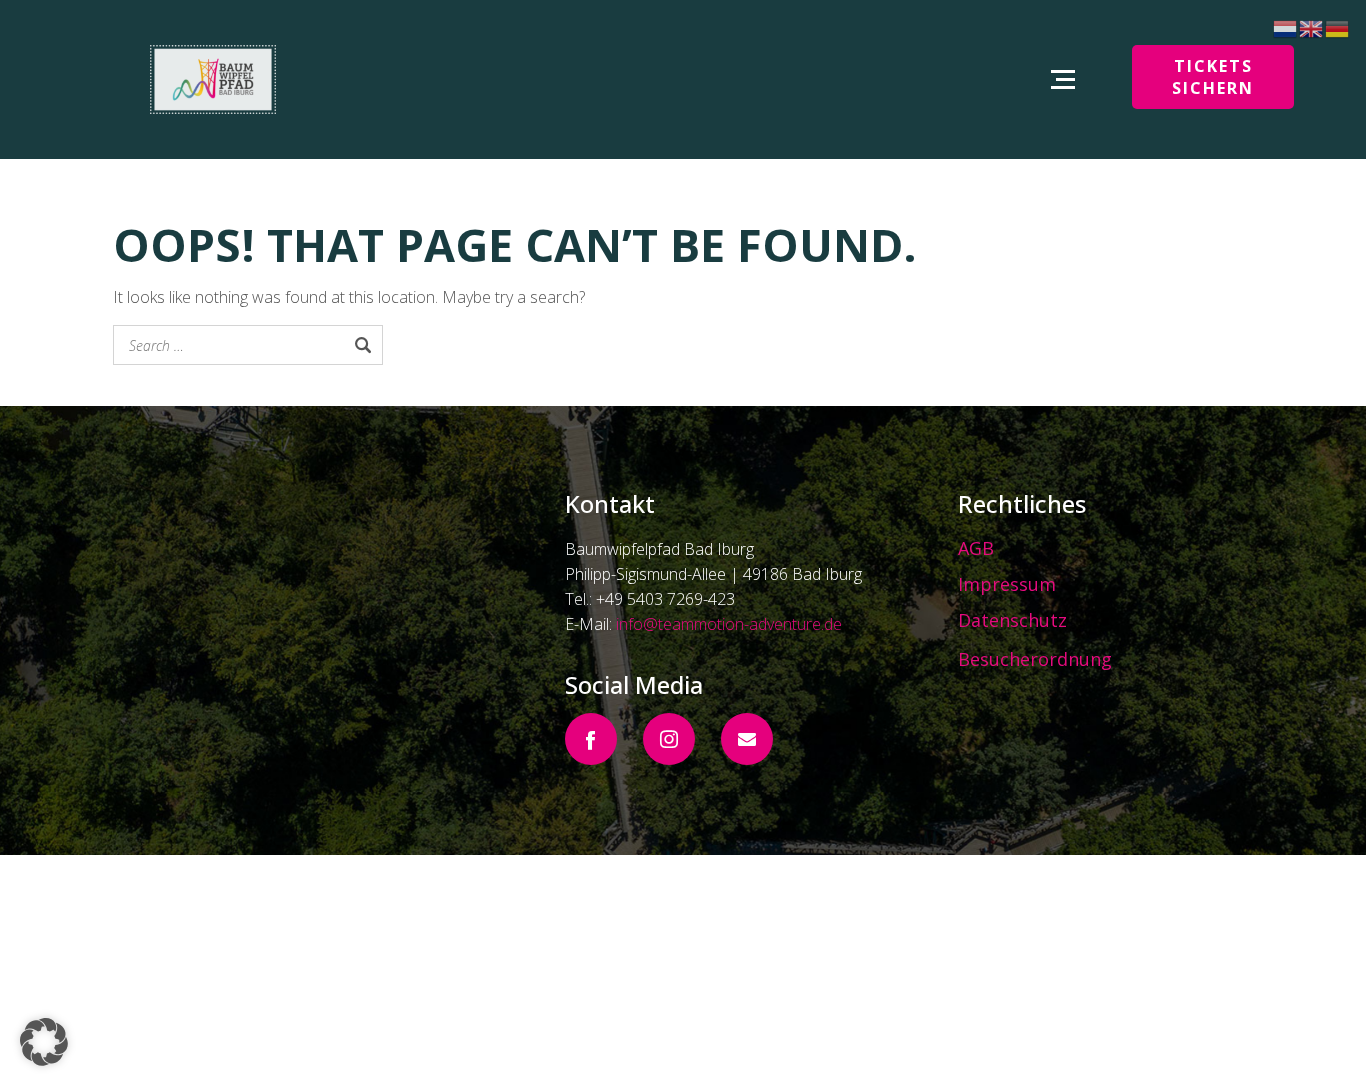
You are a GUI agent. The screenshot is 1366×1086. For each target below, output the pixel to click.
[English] (1312, 27)
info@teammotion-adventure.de (729, 624)
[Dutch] (1286, 27)
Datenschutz (1012, 620)
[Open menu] (1063, 79)
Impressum (1007, 584)
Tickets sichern (1213, 77)
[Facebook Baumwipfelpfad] (591, 739)
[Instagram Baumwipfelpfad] (669, 739)
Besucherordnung (1035, 659)
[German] (1338, 27)
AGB (976, 548)
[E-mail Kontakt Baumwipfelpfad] (747, 739)
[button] (44, 1042)
